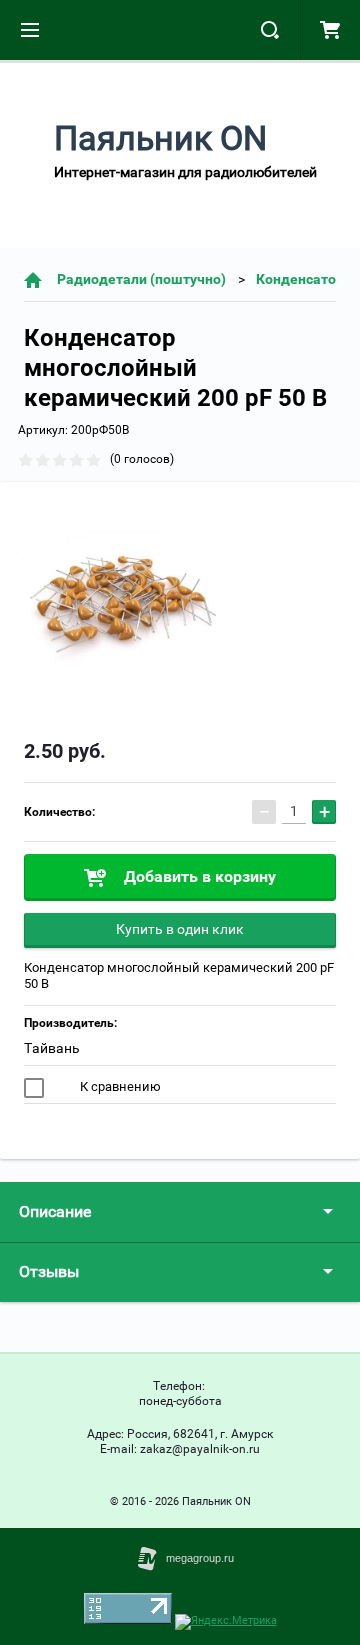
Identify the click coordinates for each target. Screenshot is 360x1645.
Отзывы (49, 1271)
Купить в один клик (180, 929)
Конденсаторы (306, 279)
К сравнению (119, 1086)
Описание (55, 1211)
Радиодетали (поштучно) (141, 279)
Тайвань (52, 1048)
